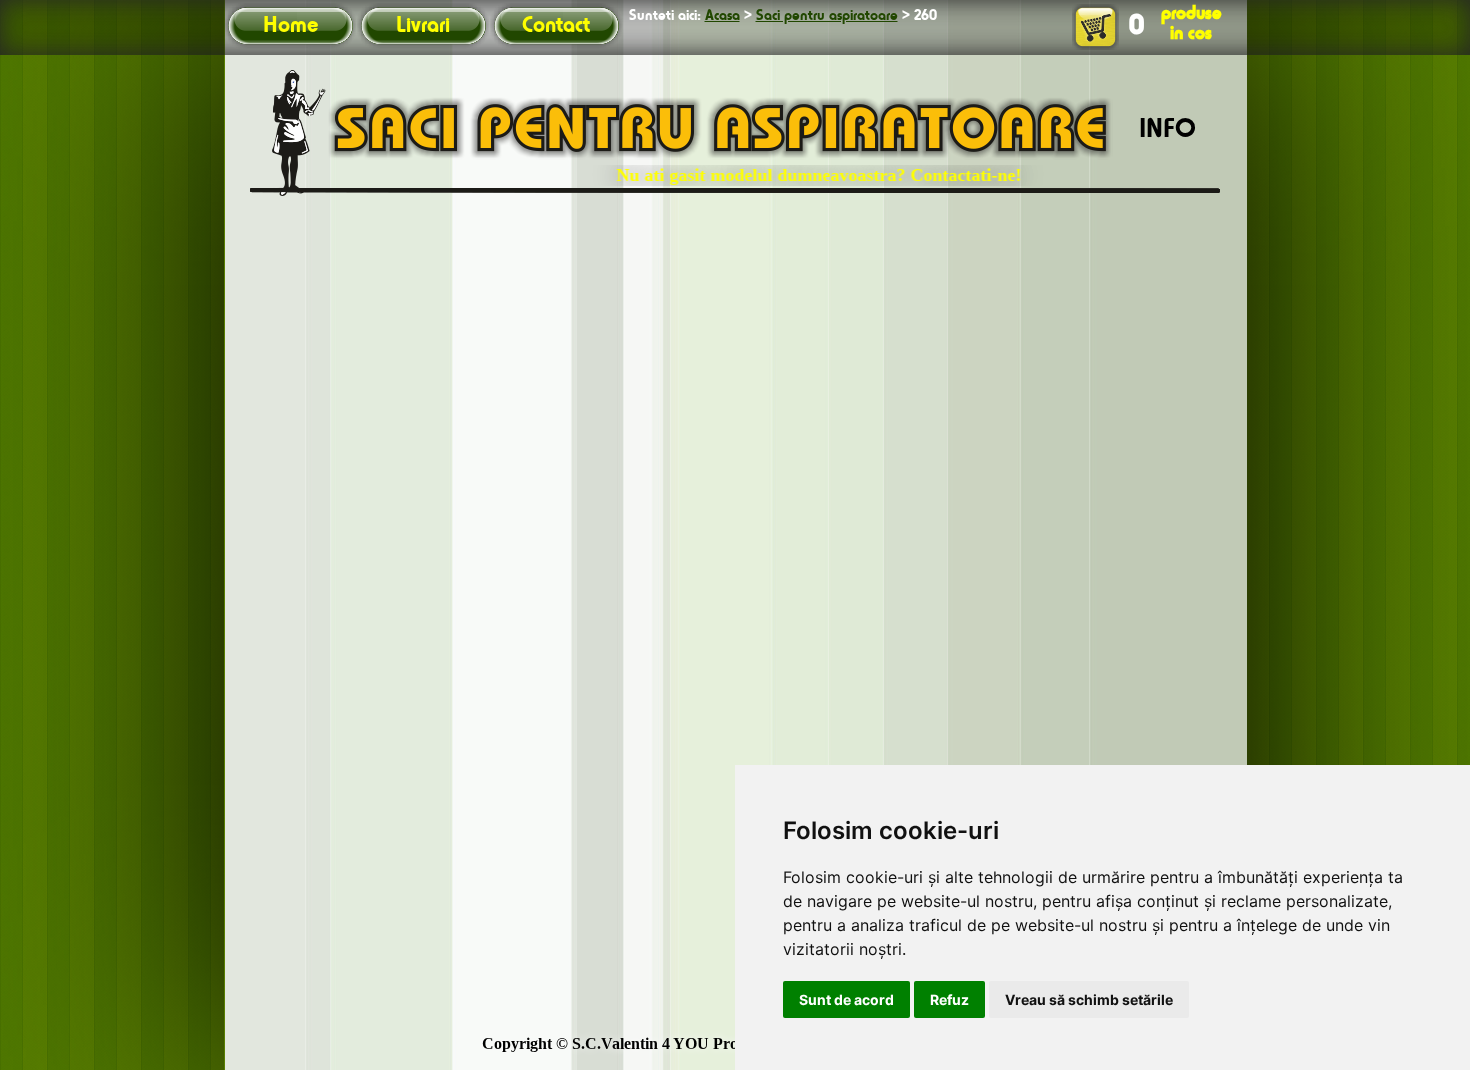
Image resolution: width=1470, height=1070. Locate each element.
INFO (1167, 130)
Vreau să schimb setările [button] (1089, 999)
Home (290, 26)
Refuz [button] (949, 999)
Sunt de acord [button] (846, 999)
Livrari (423, 26)
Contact (556, 26)
